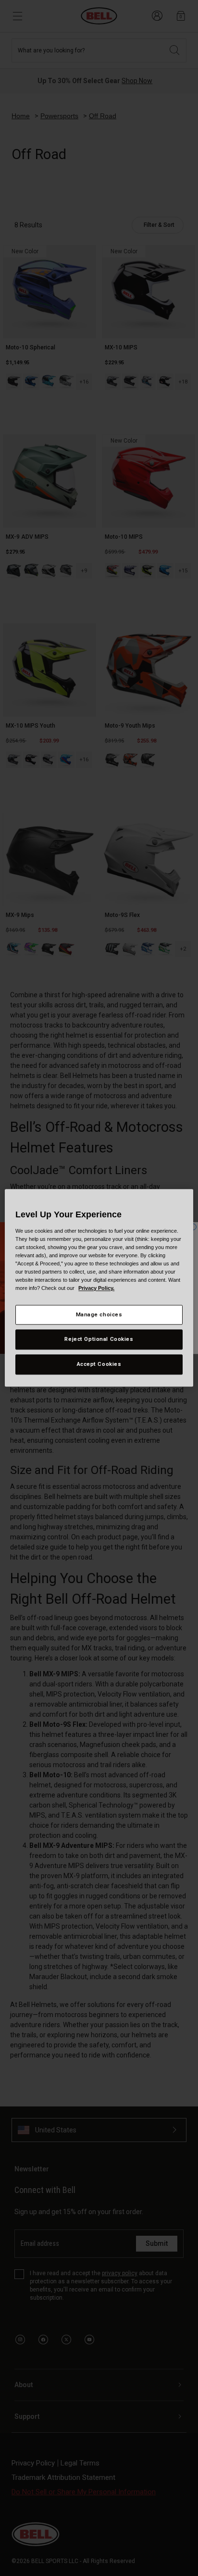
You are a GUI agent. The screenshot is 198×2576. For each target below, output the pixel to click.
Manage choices (99, 1314)
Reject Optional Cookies (99, 1339)
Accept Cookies (99, 1364)
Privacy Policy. (96, 1288)
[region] (99, 1288)
